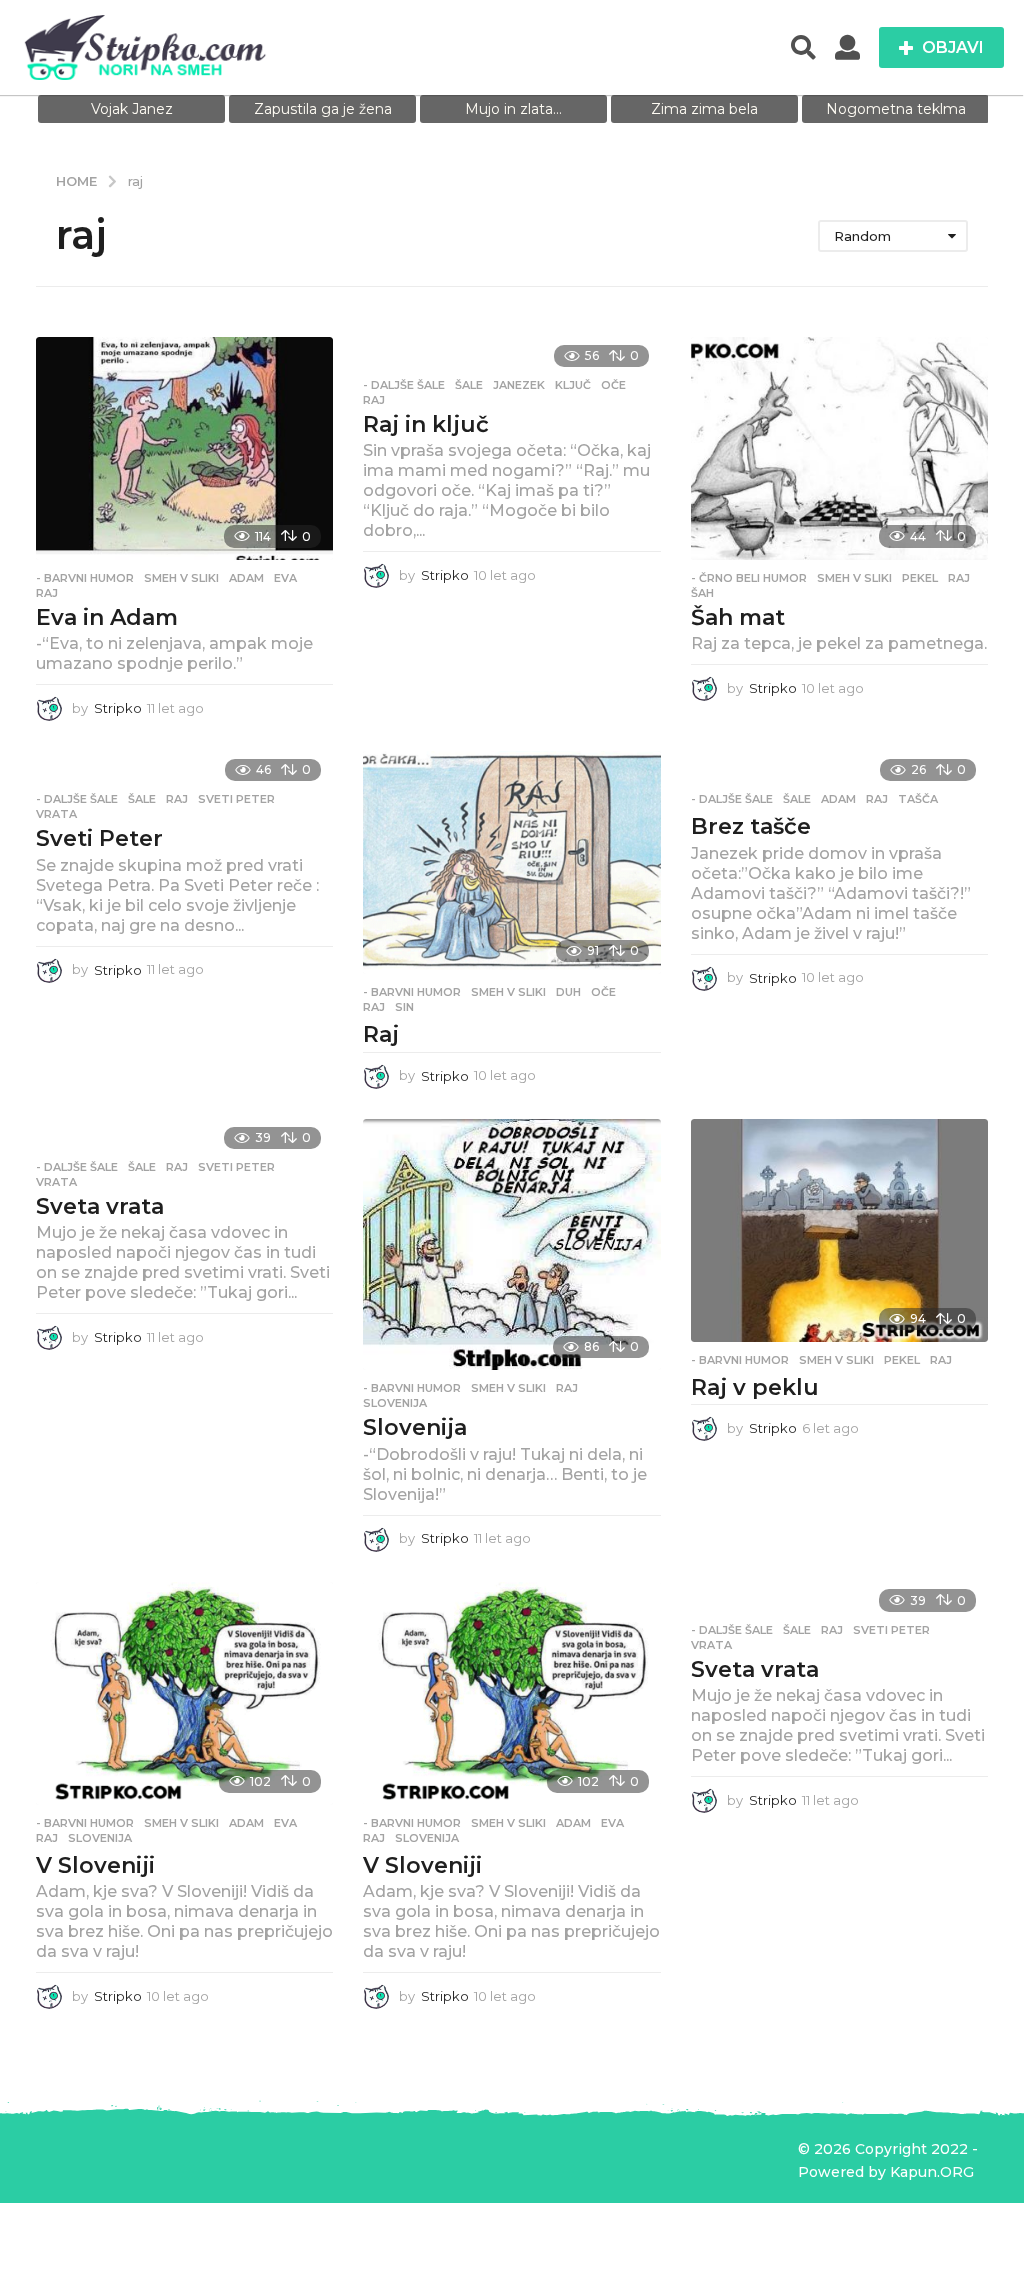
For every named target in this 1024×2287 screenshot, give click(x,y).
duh (568, 992)
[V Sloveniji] (184, 1693)
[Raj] (511, 862)
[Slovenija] (511, 1244)
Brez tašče (751, 826)
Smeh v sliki (181, 578)
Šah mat (738, 617)
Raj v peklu (755, 1387)
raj (47, 593)
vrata (56, 814)
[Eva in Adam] (184, 448)
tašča (918, 799)
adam (246, 578)
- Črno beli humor (749, 578)
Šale (469, 385)
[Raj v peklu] (839, 1230)
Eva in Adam (107, 617)
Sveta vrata (100, 1206)
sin (404, 1007)
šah (702, 593)
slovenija (395, 1403)
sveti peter (236, 799)
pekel (920, 578)
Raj (381, 1034)
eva (285, 578)
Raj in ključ (426, 424)
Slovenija (415, 1427)
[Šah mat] (839, 448)
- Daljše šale (404, 385)
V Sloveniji (95, 1865)
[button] (803, 48)
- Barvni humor (85, 578)
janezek (519, 385)
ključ (573, 385)
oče (613, 385)
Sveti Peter (99, 838)
